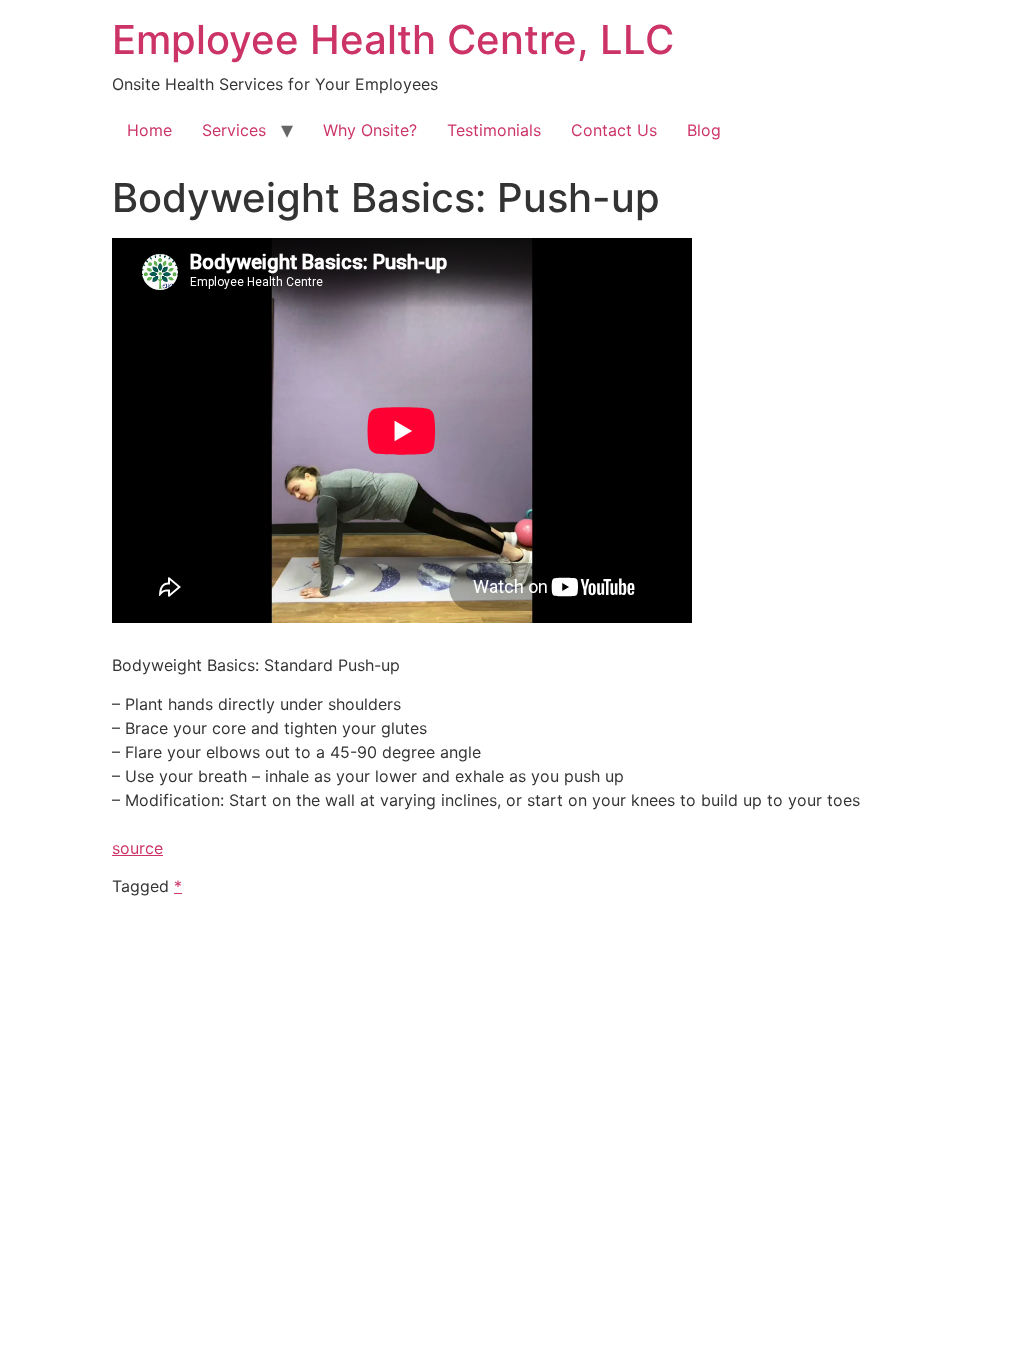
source (137, 848)
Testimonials (494, 130)
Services (234, 130)
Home (149, 130)
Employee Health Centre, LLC (393, 39)
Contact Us (614, 130)
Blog (704, 130)
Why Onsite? (370, 130)
